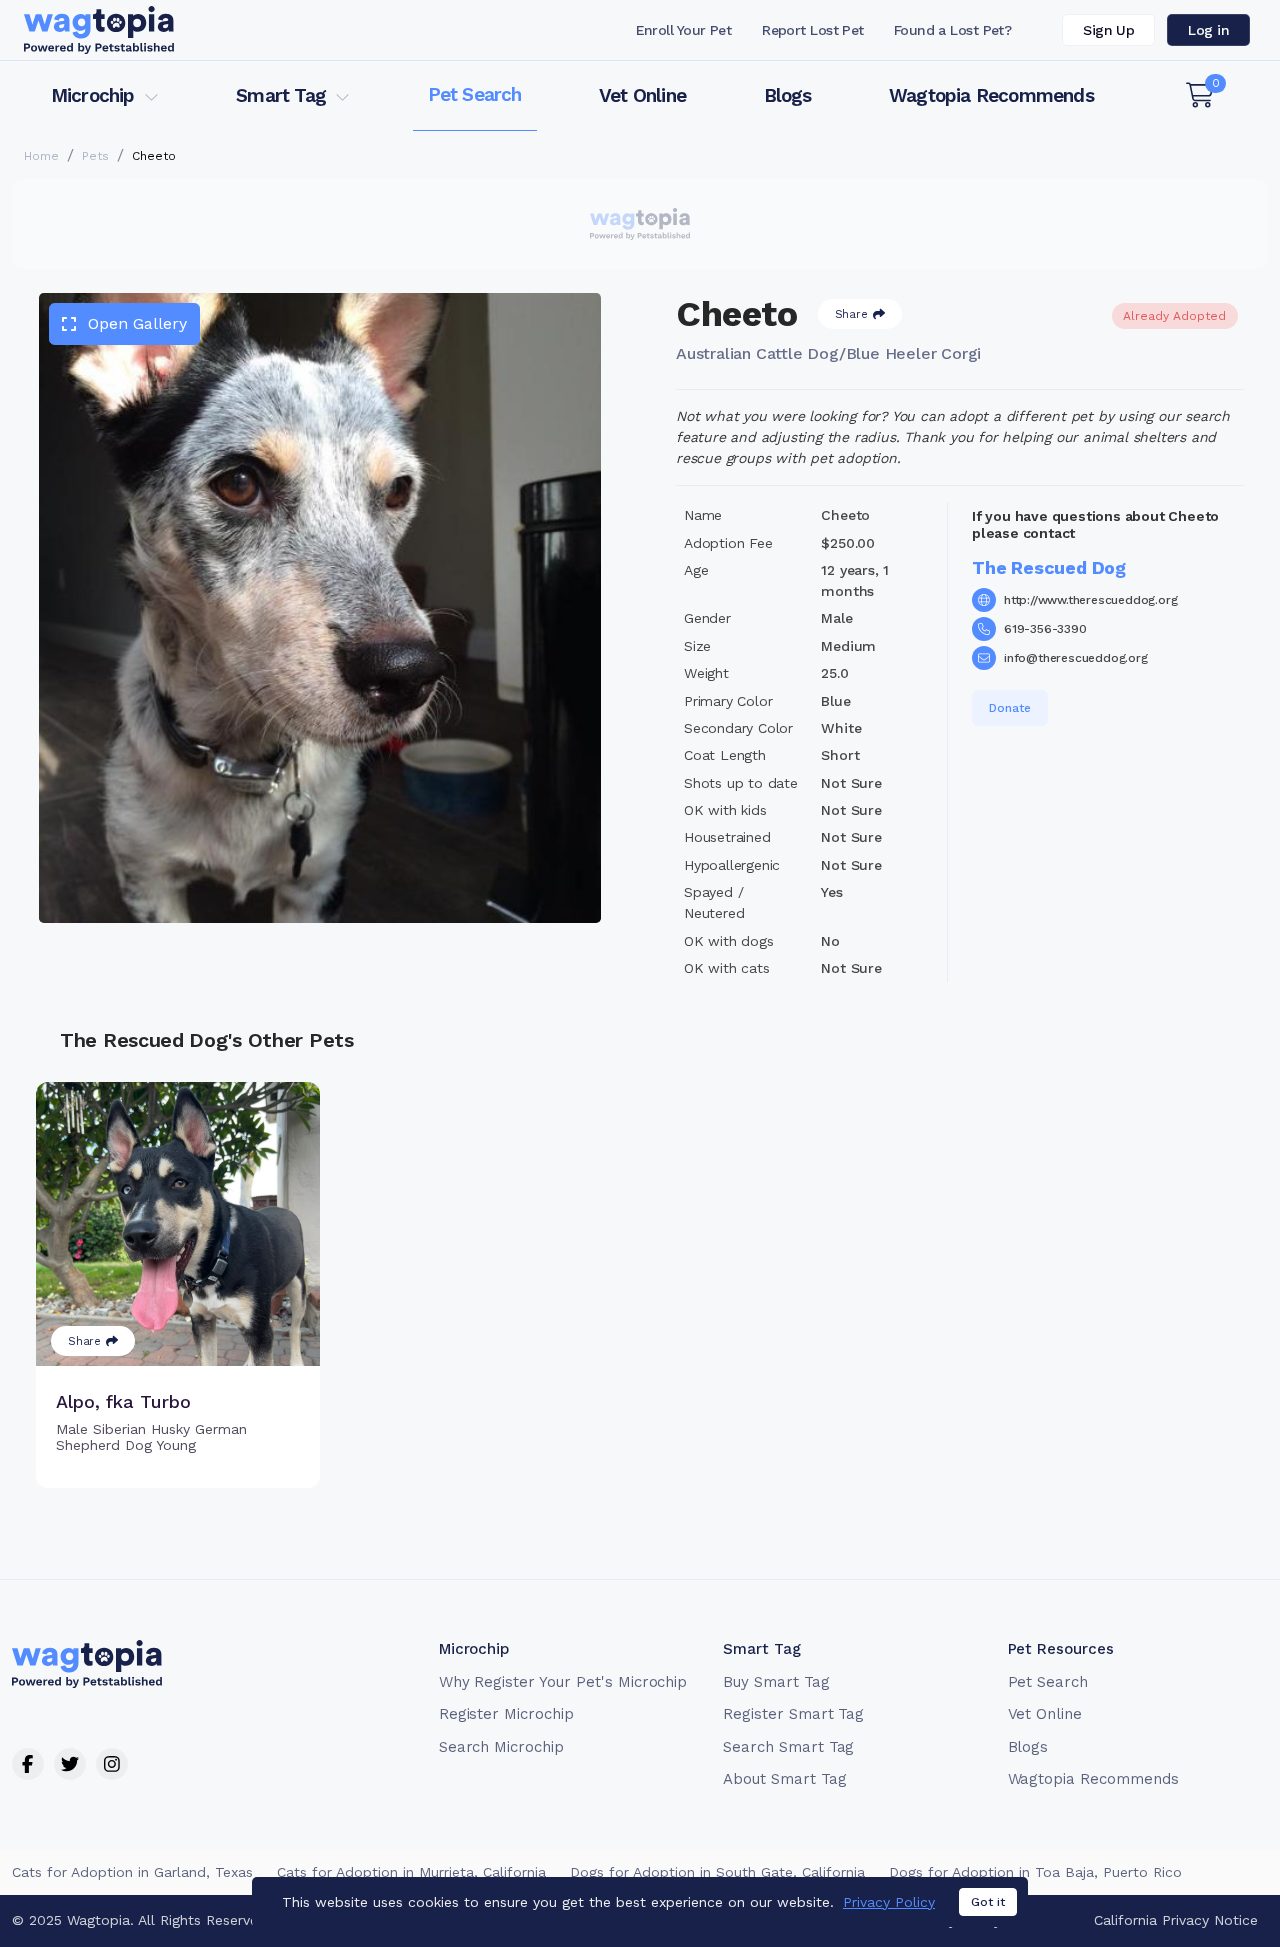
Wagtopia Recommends (991, 95)
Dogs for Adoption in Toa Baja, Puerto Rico (1035, 1872)
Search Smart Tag (788, 1747)
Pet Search (475, 94)
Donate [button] (1010, 708)
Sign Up (1108, 30)
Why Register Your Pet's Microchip (563, 1682)
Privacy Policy (889, 1902)
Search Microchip (501, 1747)
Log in (1208, 30)
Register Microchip (506, 1714)
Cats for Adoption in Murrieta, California (411, 1872)
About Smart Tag (784, 1779)
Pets (95, 156)
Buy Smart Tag (776, 1682)
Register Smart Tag (793, 1714)
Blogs (788, 95)
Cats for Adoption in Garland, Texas (132, 1872)
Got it (988, 1902)
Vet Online (642, 95)
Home (41, 156)
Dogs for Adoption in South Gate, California (717, 1872)
